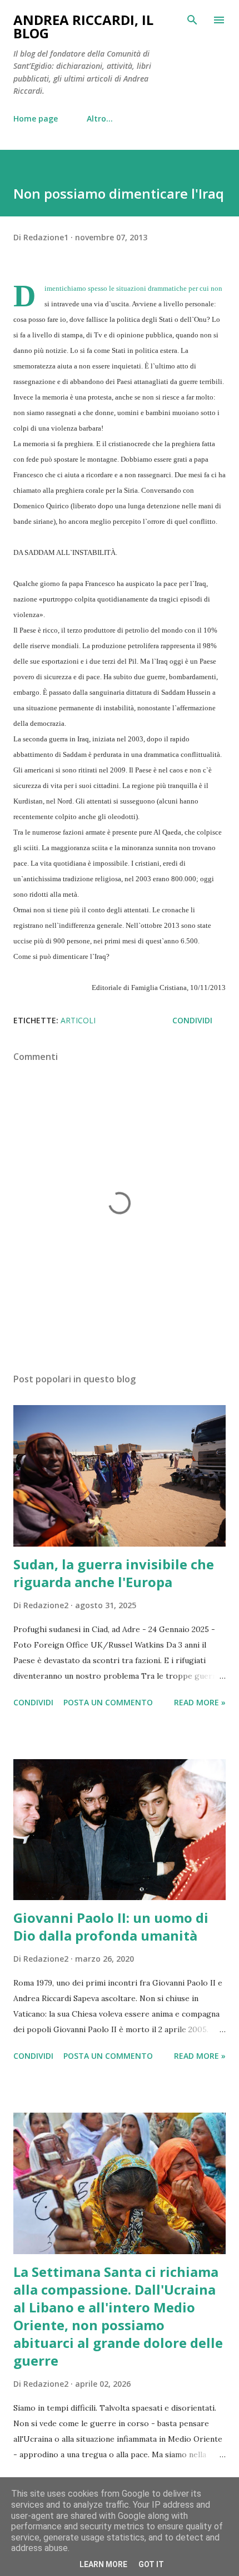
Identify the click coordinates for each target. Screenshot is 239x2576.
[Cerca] (192, 20)
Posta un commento (108, 1702)
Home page (36, 118)
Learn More (103, 2564)
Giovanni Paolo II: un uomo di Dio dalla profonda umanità (111, 1926)
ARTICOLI (78, 1020)
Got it (151, 2564)
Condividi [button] (192, 1020)
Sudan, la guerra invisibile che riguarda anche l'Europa (114, 1573)
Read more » (200, 1702)
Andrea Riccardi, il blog (83, 26)
